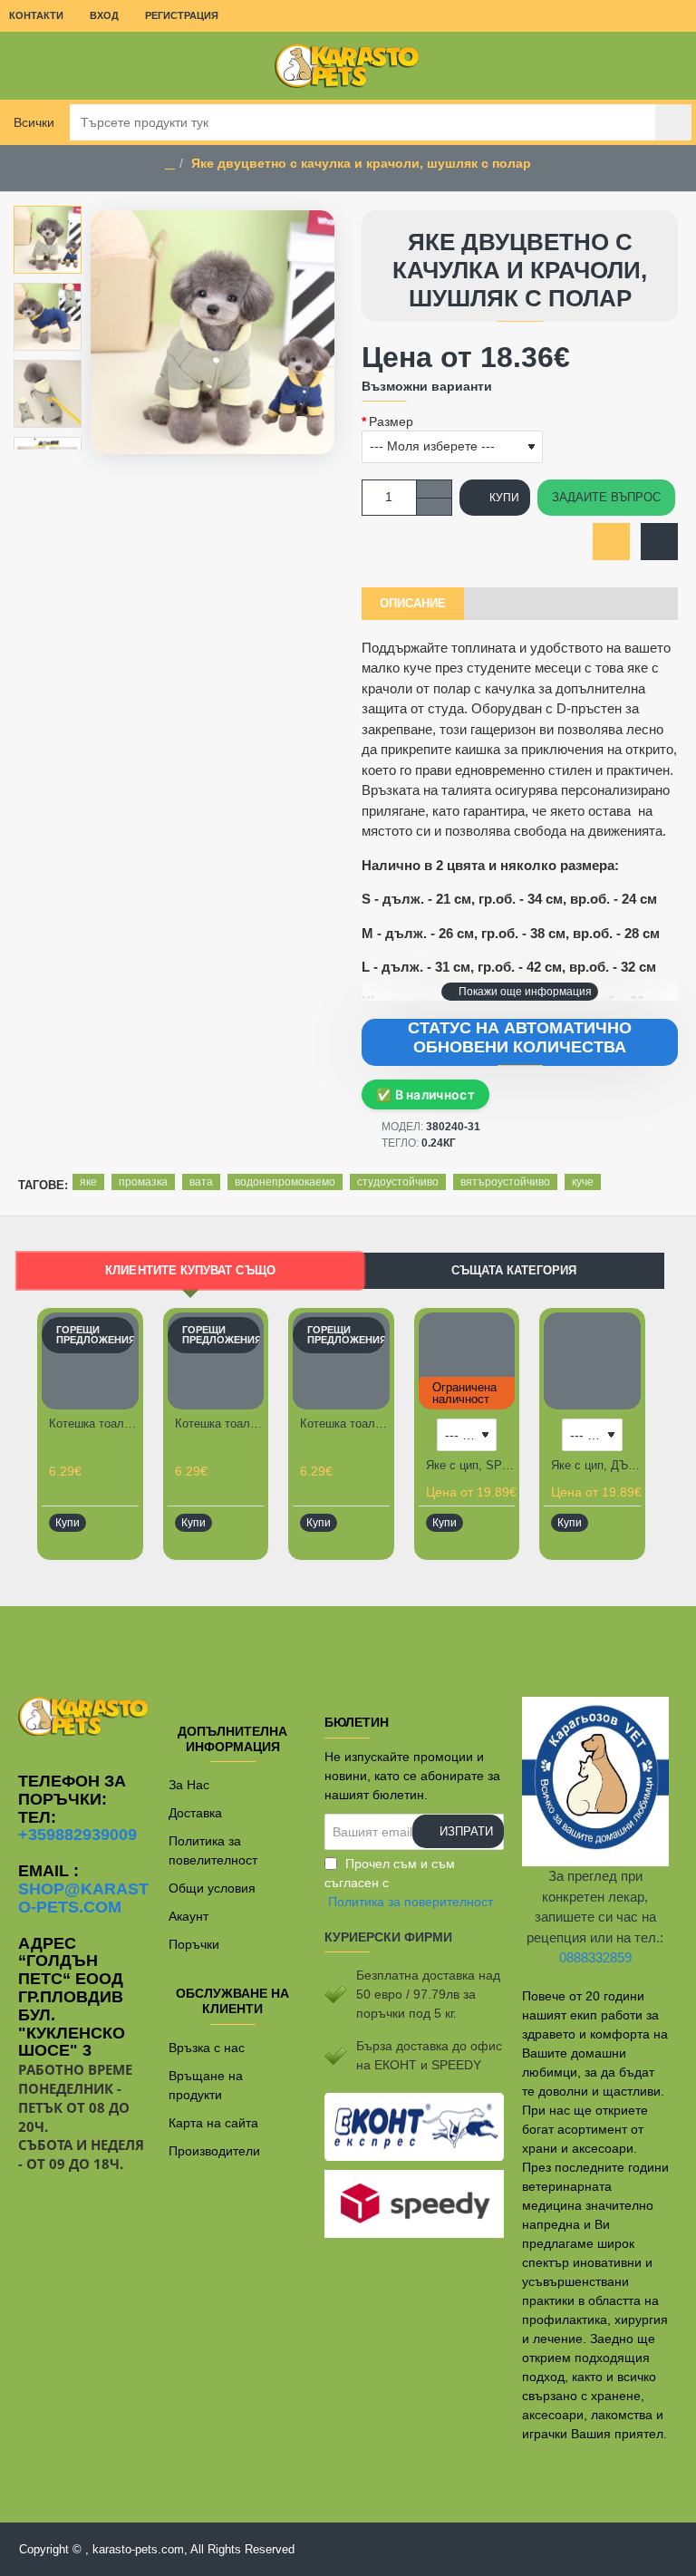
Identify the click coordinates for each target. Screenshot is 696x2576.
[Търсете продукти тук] (673, 122)
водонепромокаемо (285, 1182)
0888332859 (595, 1957)
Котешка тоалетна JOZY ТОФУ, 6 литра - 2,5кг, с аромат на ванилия (345, 1424)
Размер (391, 421)
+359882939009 (77, 1835)
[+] (434, 489)
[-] (434, 506)
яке (88, 1182)
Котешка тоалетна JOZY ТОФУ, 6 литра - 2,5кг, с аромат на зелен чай (94, 1424)
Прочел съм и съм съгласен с (409, 1883)
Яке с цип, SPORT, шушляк (471, 1465)
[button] (520, 992)
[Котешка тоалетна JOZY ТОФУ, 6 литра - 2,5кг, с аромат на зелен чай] (90, 1361)
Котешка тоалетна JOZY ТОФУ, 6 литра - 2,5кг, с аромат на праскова (220, 1424)
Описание (413, 603)
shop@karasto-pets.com (83, 1898)
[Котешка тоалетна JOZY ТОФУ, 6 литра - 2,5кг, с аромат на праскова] (216, 1361)
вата (201, 1182)
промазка (143, 1182)
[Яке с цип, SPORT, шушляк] (467, 1361)
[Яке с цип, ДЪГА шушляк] (592, 1361)
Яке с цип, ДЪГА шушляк (596, 1465)
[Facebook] (348, 1642)
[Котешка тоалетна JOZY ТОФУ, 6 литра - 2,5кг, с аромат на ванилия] (341, 1361)
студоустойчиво (398, 1182)
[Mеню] (27, 66)
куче (583, 1182)
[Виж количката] (669, 66)
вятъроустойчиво (505, 1182)
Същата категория (514, 1270)
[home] (170, 164)
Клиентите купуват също (191, 1271)
